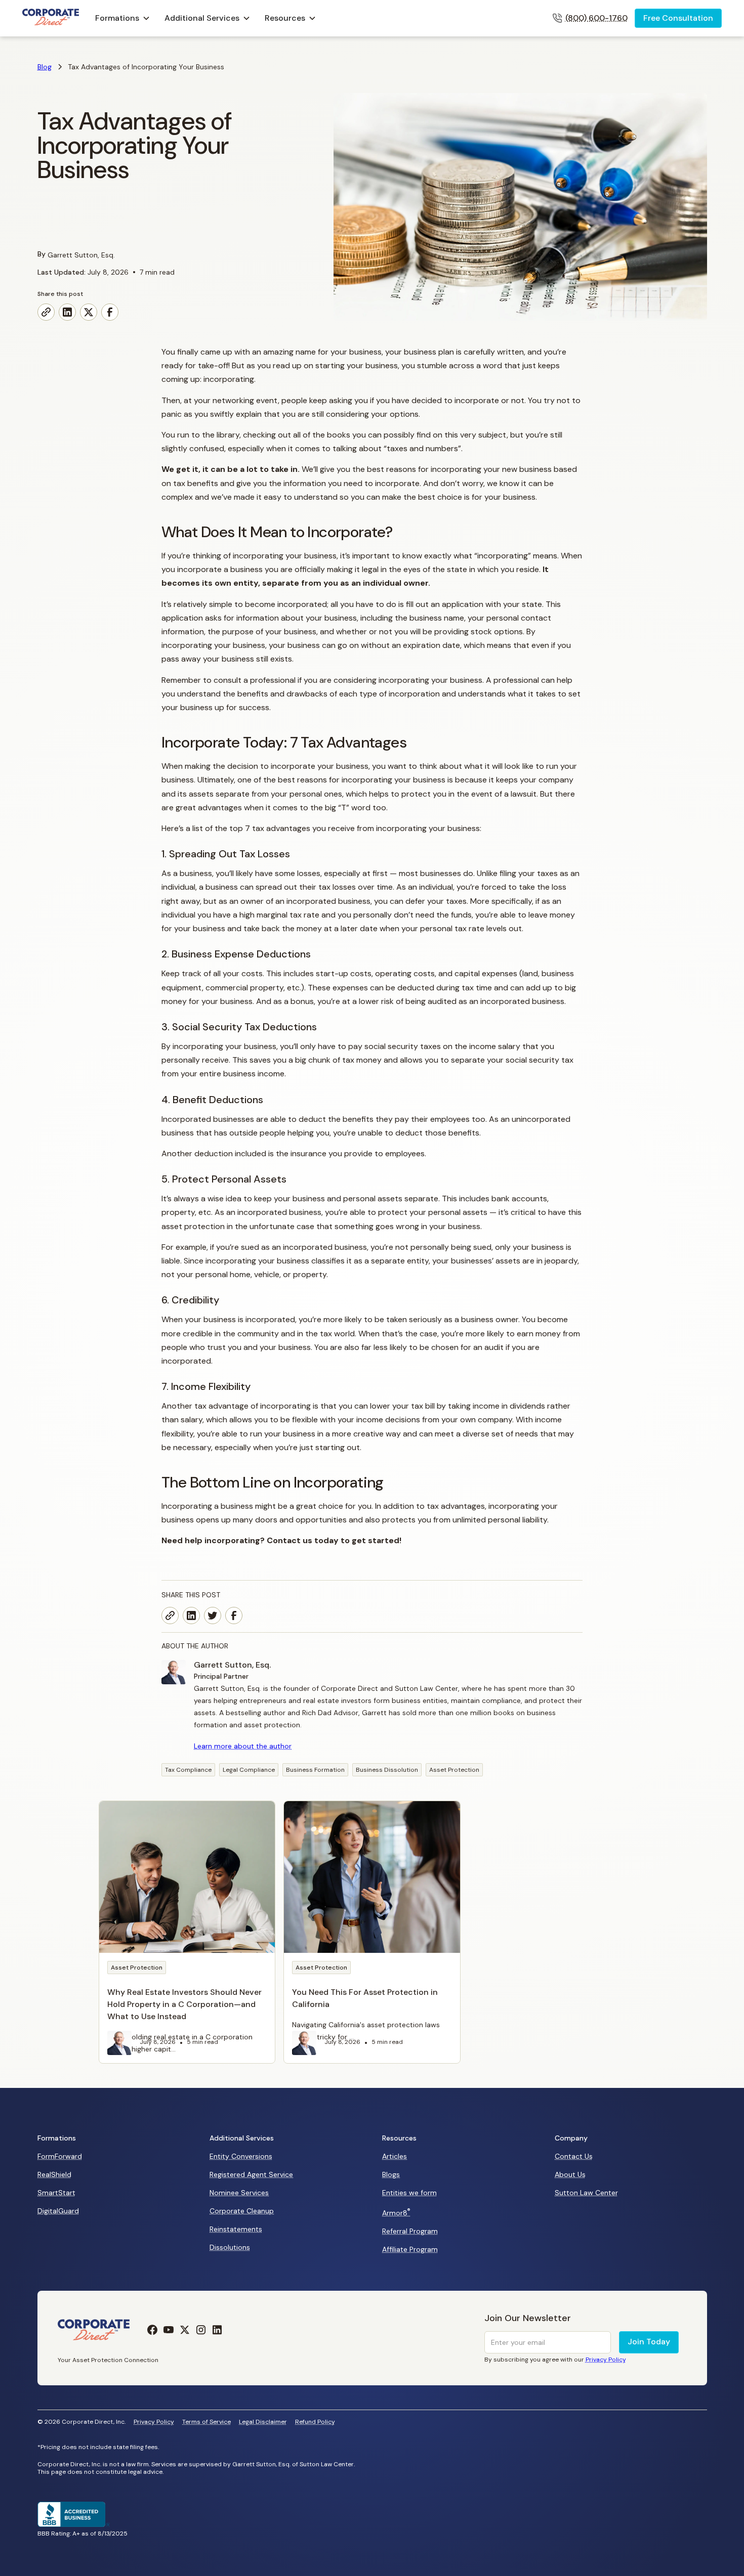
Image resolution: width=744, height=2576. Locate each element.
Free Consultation (678, 18)
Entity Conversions (241, 2156)
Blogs (391, 2174)
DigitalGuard (58, 2211)
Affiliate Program (410, 2249)
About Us (570, 2174)
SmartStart (56, 2193)
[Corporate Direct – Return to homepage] (51, 18)
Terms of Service (206, 2422)
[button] (123, 18)
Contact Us (574, 2156)
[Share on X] (89, 312)
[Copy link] (46, 312)
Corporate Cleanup (242, 2211)
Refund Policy (315, 2422)
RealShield (54, 2174)
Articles (395, 2156)
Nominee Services (239, 2193)
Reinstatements (236, 2229)
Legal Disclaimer (263, 2422)
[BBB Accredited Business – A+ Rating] (74, 2524)
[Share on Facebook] (110, 312)
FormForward (60, 2156)
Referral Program (410, 2231)
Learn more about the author (243, 1746)
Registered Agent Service (251, 2174)
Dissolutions (230, 2247)
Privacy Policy (154, 2422)
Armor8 (396, 2212)
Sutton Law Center (586, 2193)
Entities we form (409, 2193)
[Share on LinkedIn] (67, 312)
